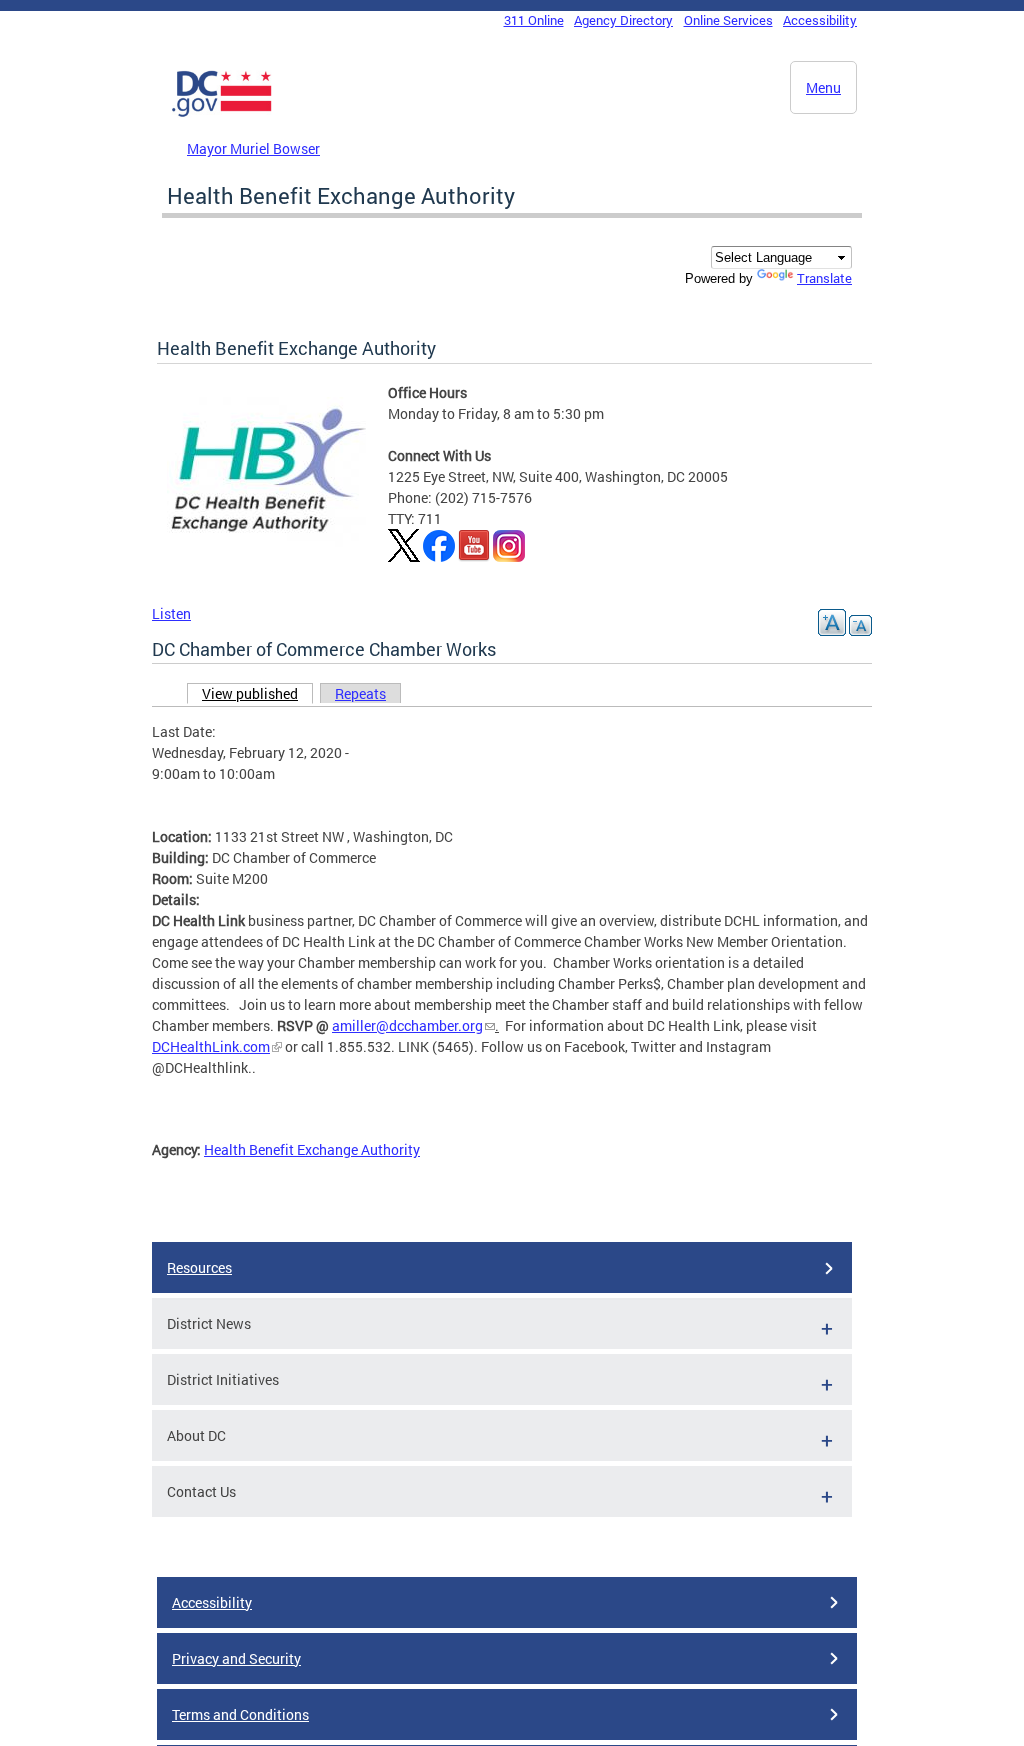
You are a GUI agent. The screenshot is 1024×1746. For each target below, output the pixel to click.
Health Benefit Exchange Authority (312, 1149)
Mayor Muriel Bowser (253, 148)
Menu (823, 87)
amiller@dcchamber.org (407, 1025)
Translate (824, 278)
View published (257, 693)
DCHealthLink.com (211, 1046)
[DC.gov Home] (222, 113)
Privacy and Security (236, 1658)
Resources (199, 1267)
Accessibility (820, 20)
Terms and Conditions (240, 1714)
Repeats (360, 693)
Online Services (728, 20)
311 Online (534, 20)
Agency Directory (623, 20)
